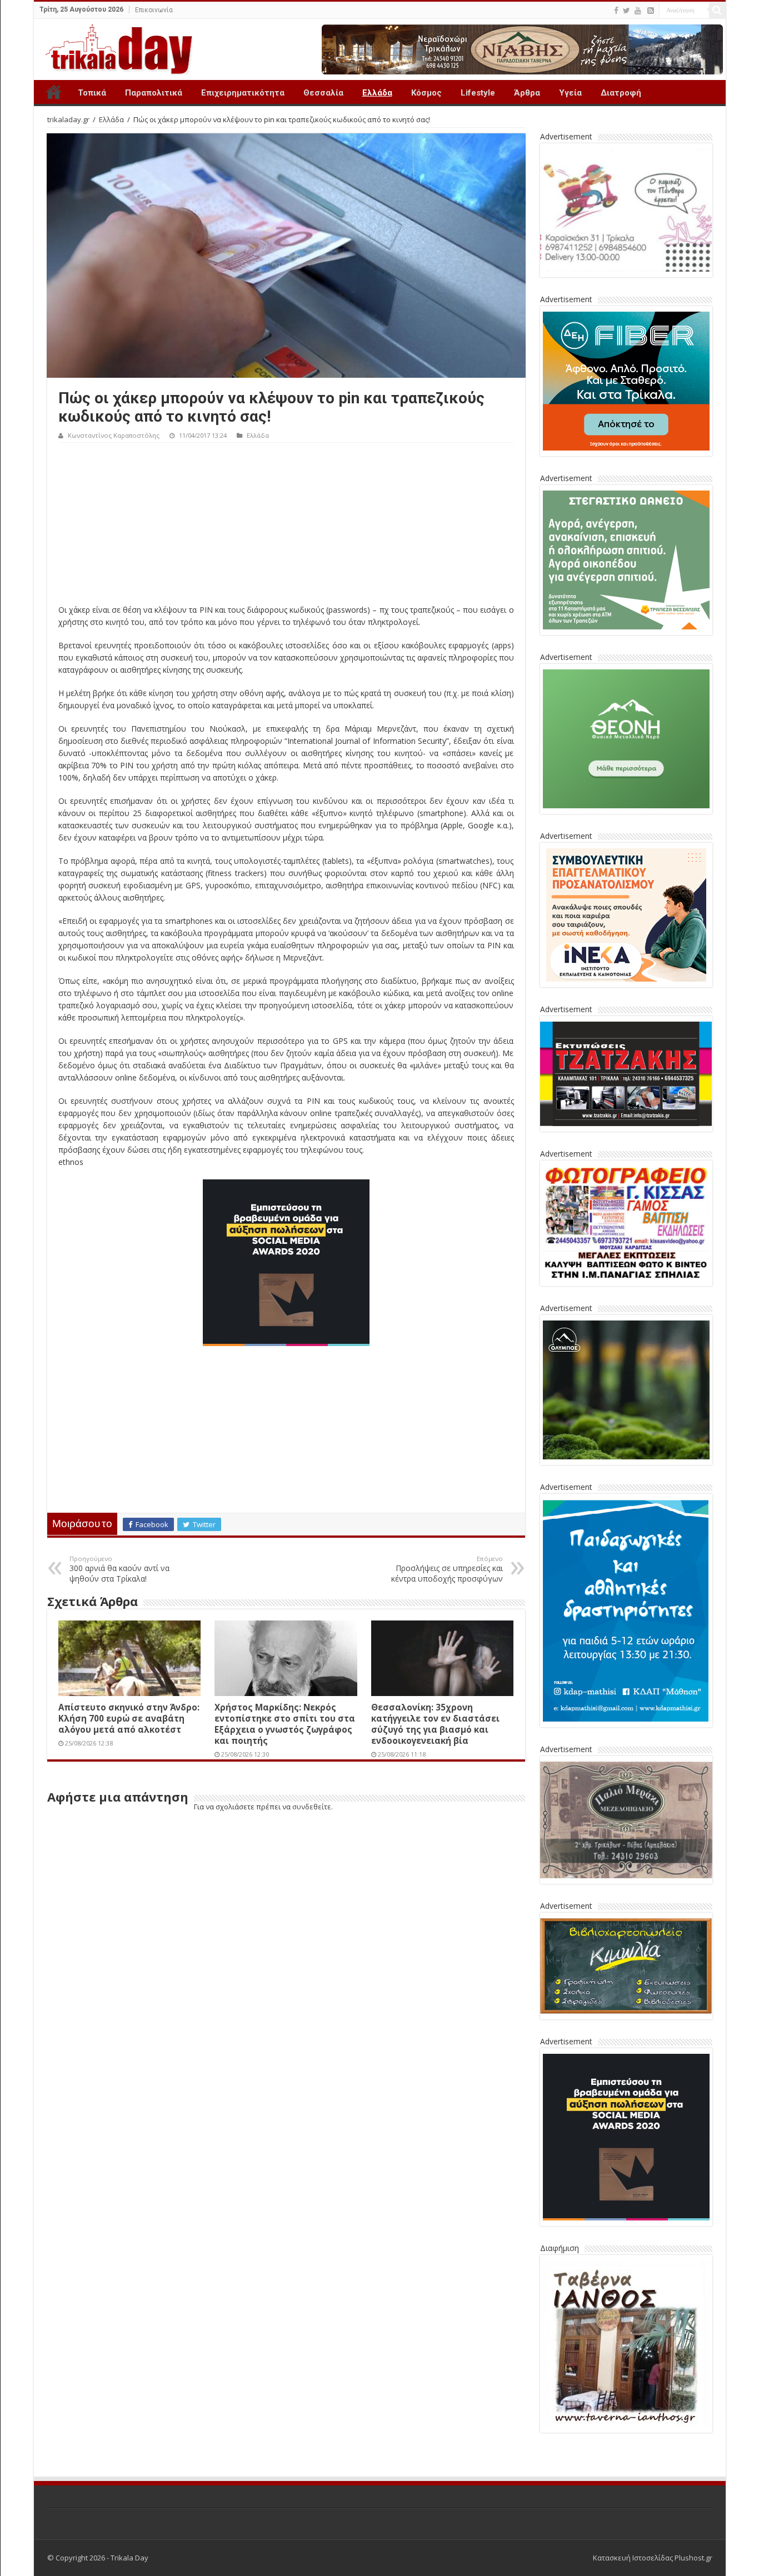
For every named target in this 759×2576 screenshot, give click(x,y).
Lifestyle (478, 93)
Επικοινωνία (154, 10)
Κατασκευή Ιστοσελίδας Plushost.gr (653, 2558)
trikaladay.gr (68, 119)
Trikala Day (54, 92)
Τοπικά (92, 93)
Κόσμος (426, 93)
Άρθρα (527, 93)
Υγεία (570, 93)
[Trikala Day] (114, 47)
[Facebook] (616, 11)
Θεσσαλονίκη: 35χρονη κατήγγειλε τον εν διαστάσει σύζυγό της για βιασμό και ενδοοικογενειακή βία (435, 1724)
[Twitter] (626, 11)
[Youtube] (638, 11)
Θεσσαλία (323, 93)
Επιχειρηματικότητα (243, 93)
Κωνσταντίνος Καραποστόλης (114, 435)
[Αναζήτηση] (717, 10)
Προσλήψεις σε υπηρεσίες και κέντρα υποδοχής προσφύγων (447, 1569)
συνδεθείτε (312, 1807)
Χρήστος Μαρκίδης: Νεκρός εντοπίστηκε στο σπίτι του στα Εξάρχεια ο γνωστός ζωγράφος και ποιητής (285, 1724)
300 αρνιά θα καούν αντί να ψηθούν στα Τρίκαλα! (119, 1569)
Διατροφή (621, 93)
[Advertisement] (286, 526)
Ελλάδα (377, 93)
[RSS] (651, 11)
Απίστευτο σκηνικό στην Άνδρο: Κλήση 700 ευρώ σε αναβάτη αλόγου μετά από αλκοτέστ (129, 1718)
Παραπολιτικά (154, 93)
